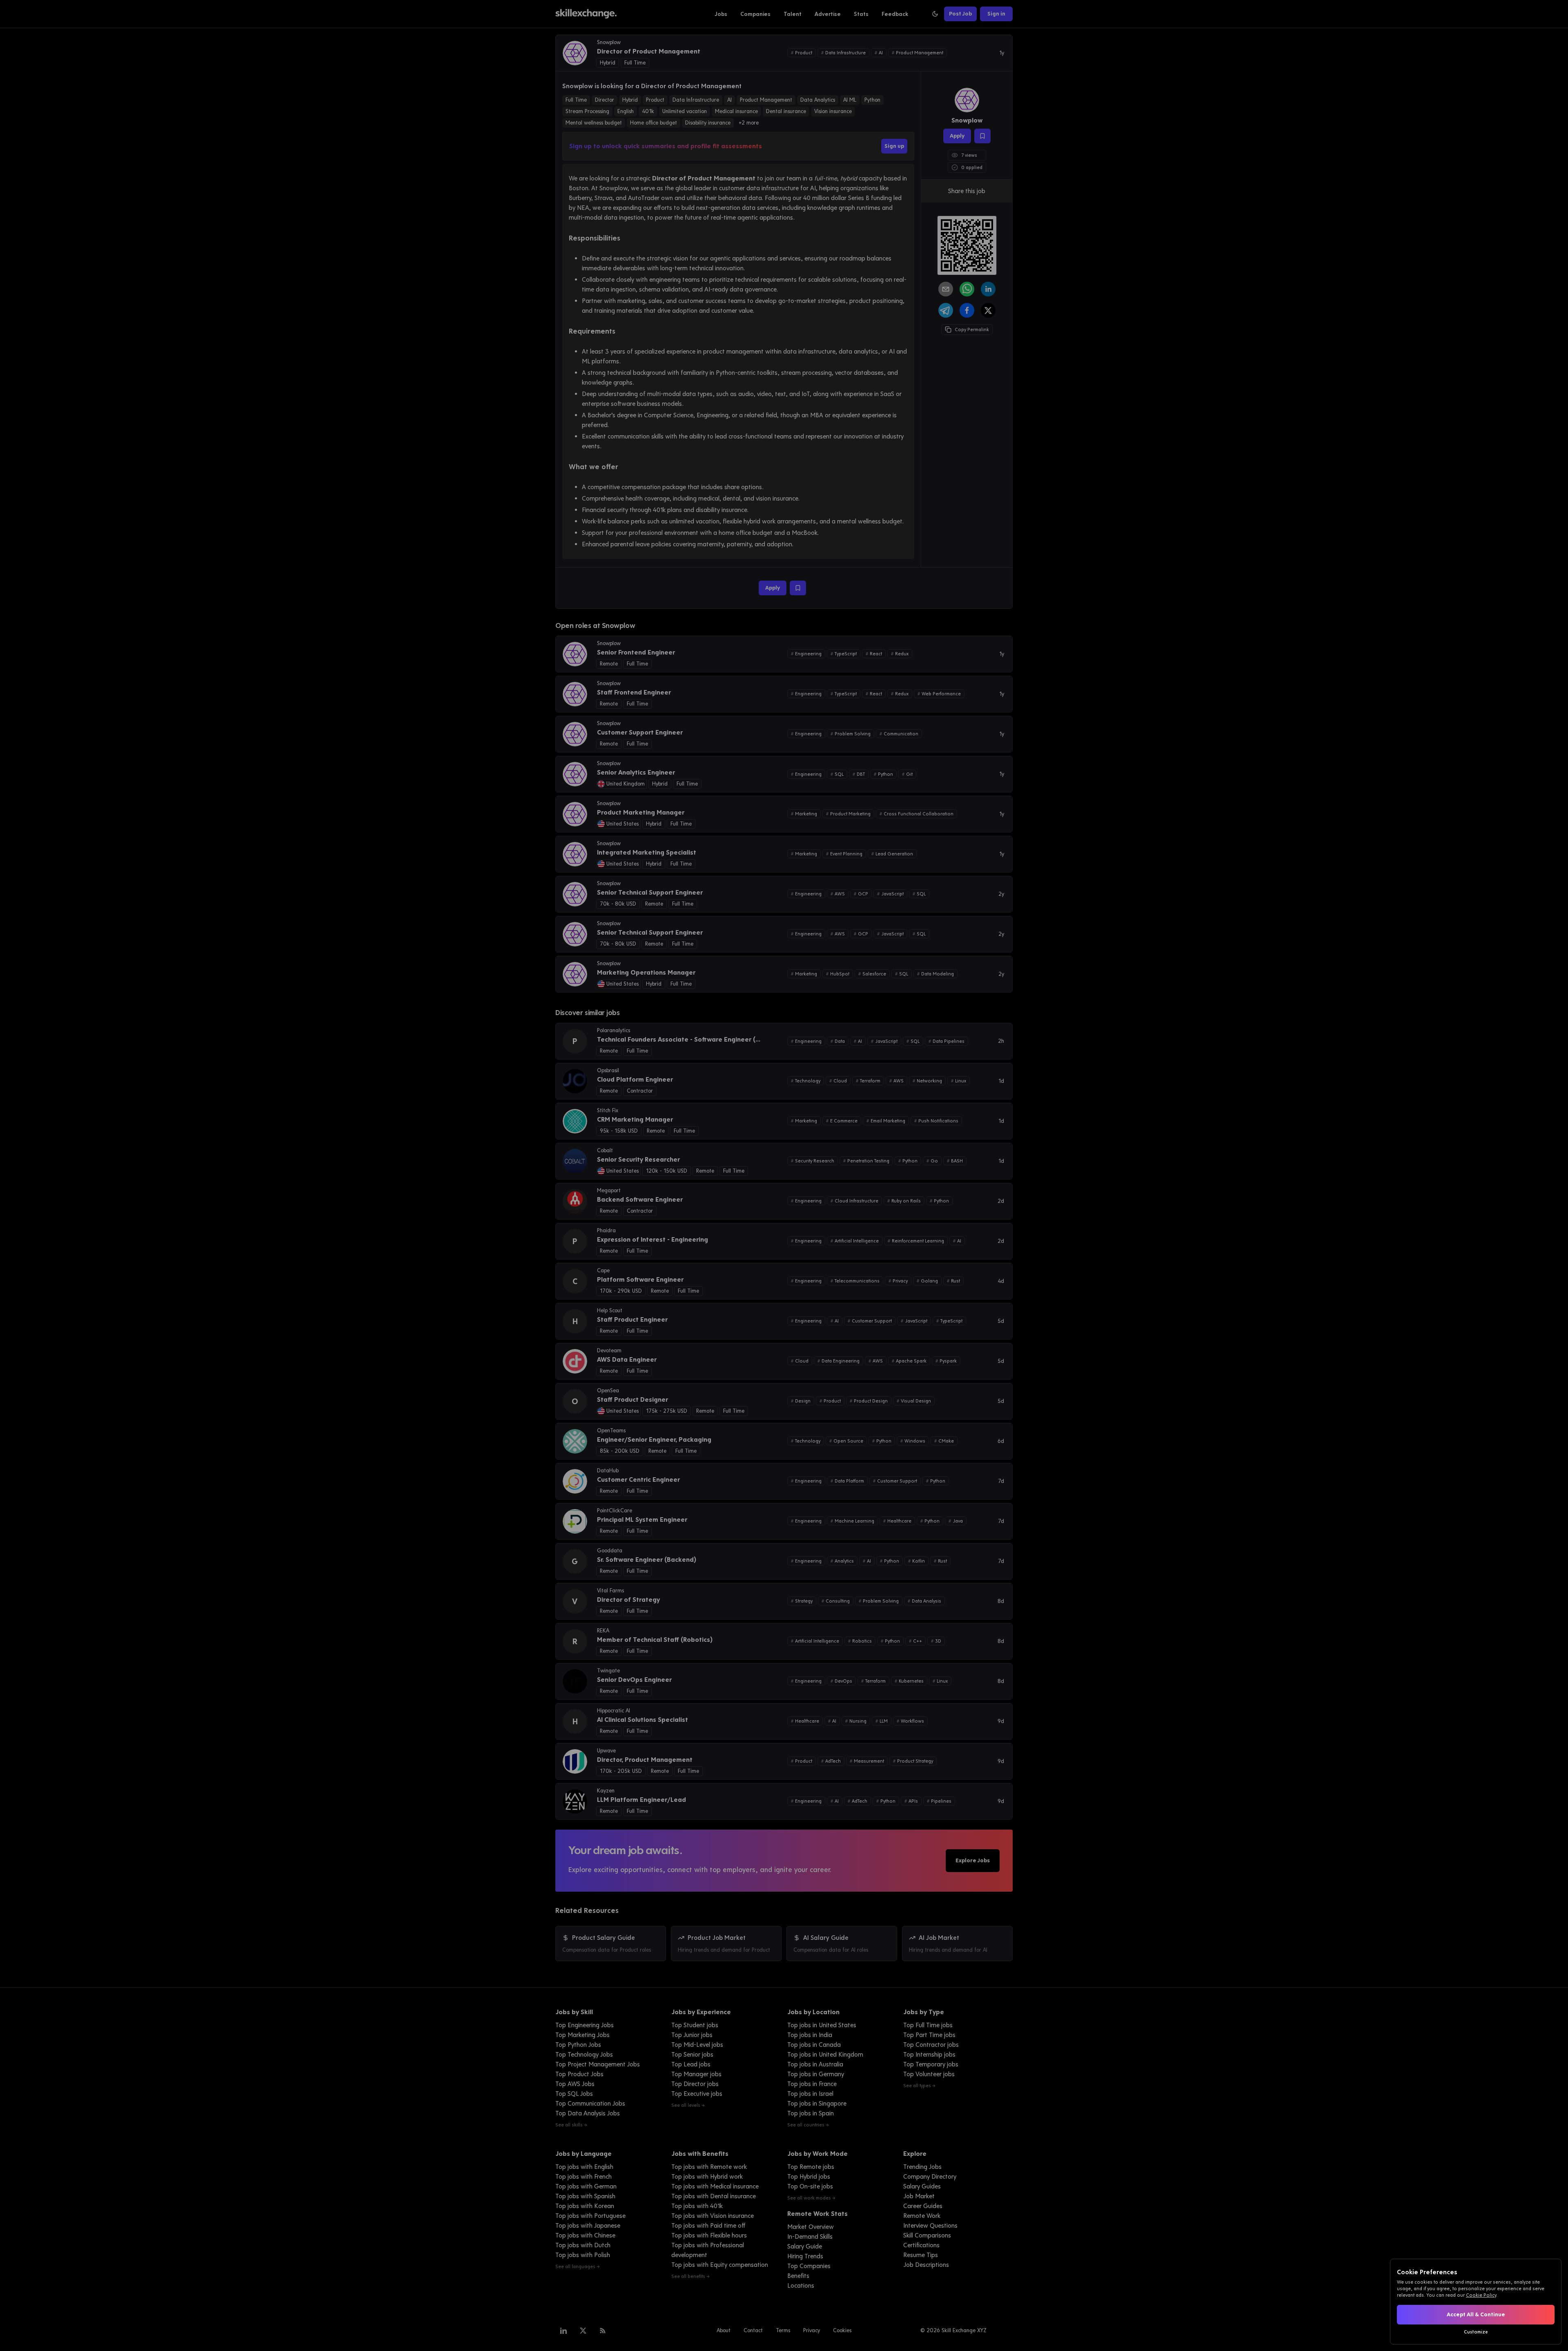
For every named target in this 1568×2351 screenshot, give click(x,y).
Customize (1476, 2332)
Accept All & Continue (1476, 2314)
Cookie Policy (1481, 2295)
